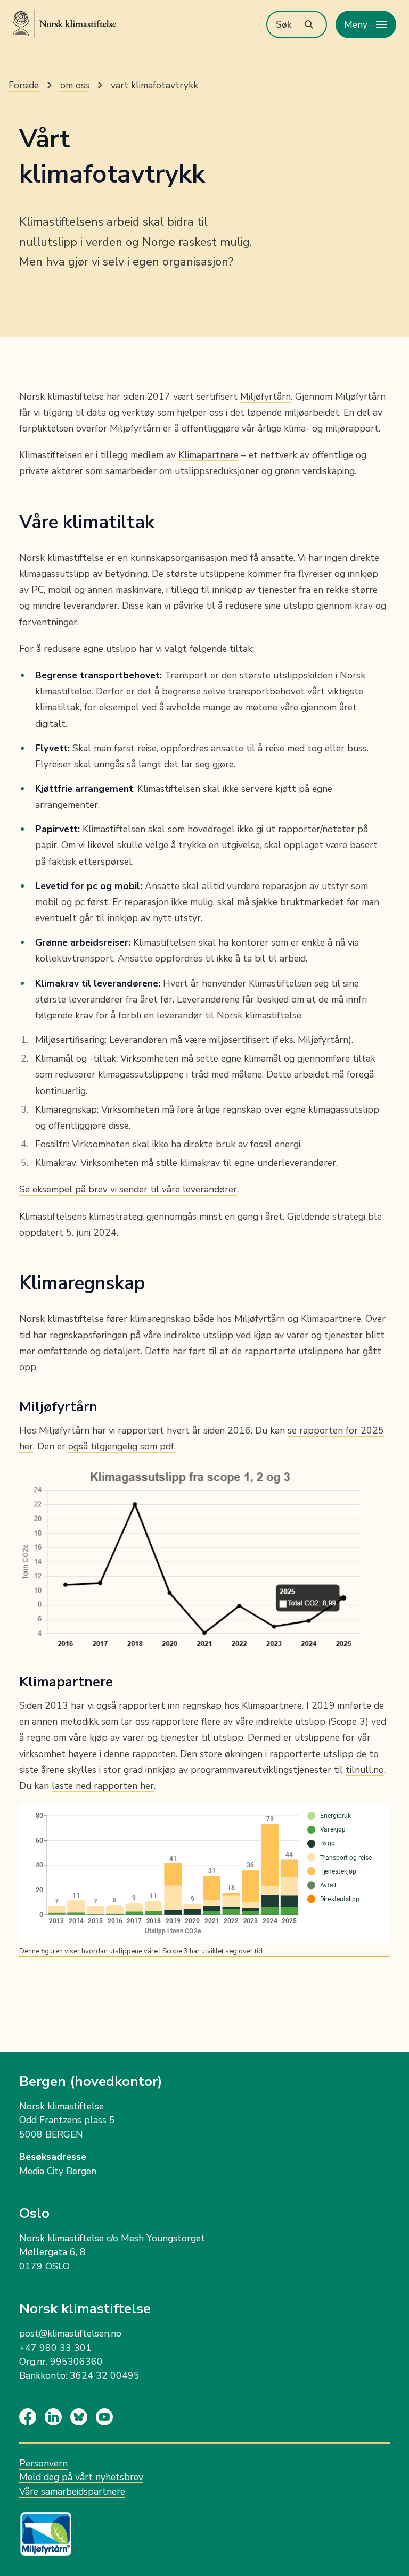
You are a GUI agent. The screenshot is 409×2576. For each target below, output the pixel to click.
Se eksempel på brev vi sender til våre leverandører (128, 1189)
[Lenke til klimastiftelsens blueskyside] (83, 2417)
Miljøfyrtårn (265, 396)
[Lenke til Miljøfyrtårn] (204, 2528)
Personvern (43, 2463)
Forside (24, 85)
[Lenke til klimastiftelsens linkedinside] (58, 2417)
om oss (75, 85)
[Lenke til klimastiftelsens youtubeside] (109, 2417)
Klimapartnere (208, 455)
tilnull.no (365, 1770)
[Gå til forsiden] (64, 24)
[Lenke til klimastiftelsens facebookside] (32, 2417)
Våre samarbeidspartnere (72, 2491)
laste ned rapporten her (103, 1786)
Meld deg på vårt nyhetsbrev (81, 2477)
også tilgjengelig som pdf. (122, 1446)
